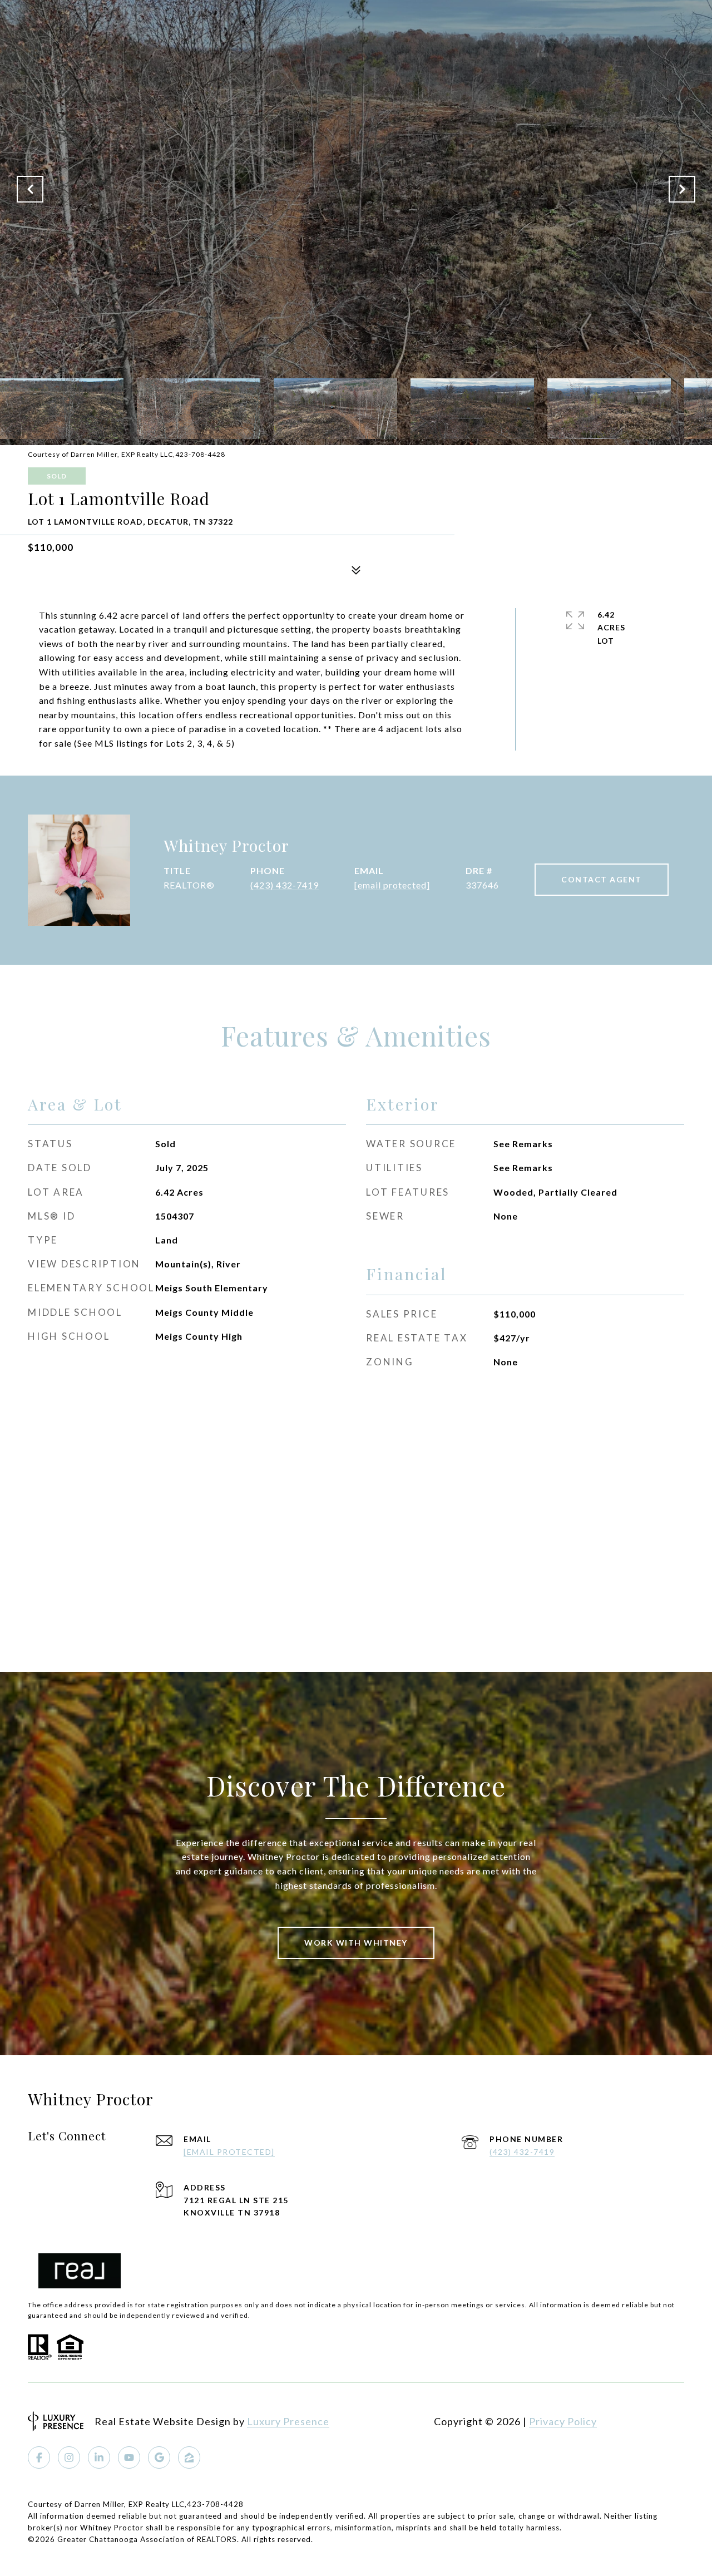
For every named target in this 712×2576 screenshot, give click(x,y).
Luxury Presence (288, 2421)
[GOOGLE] (159, 2457)
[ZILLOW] (189, 2457)
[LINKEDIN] (99, 2457)
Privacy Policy (563, 2421)
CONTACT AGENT (602, 879)
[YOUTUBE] (129, 2457)
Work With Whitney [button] (356, 1943)
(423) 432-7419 (285, 885)
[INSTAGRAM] (69, 2457)
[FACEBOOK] (39, 2457)
